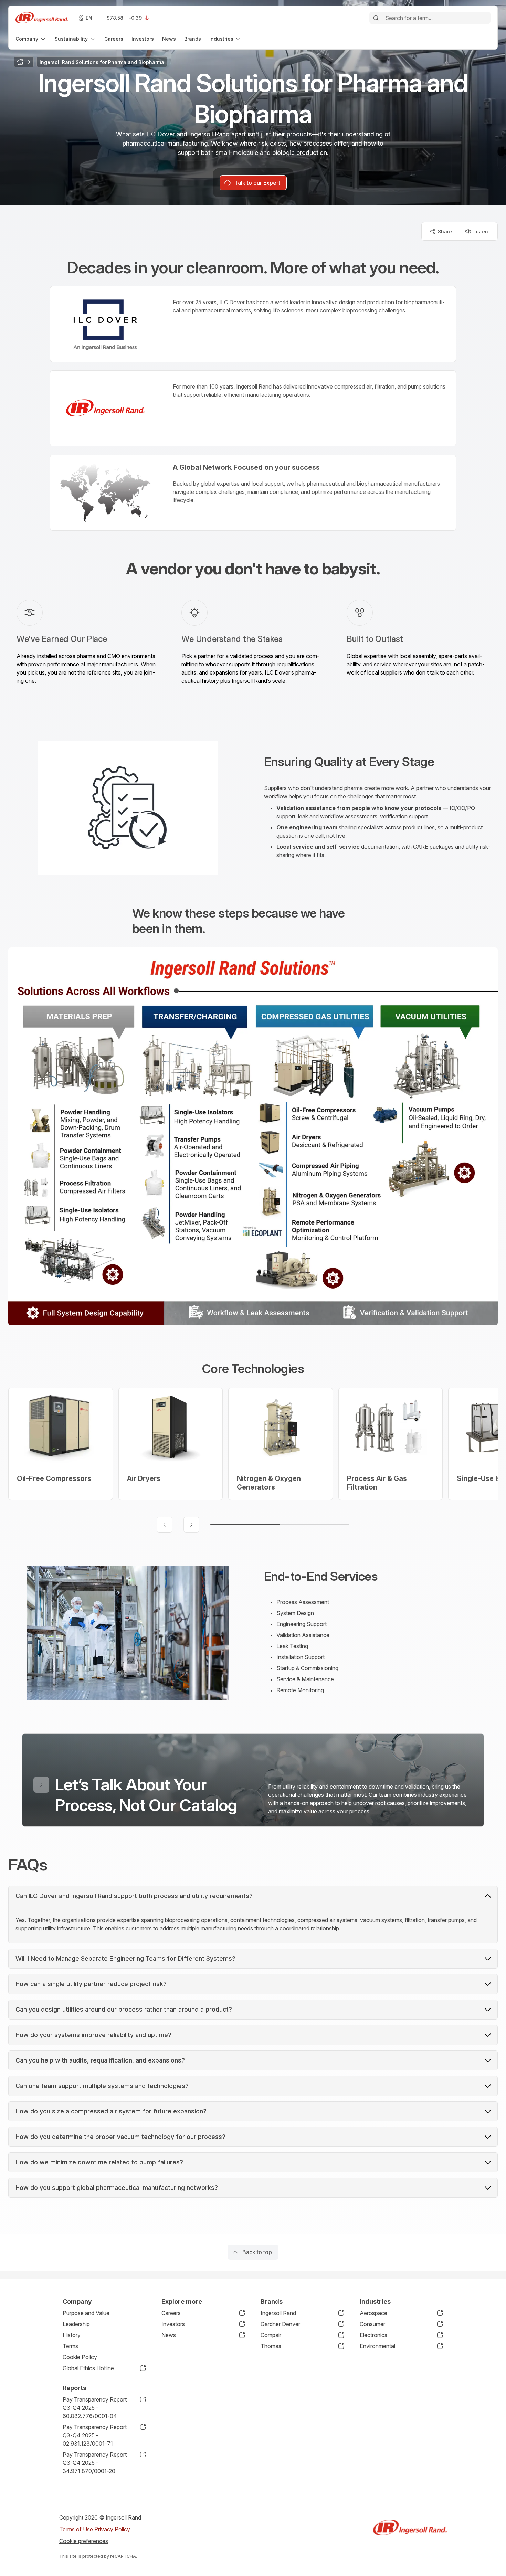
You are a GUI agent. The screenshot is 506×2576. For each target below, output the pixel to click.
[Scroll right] (191, 1525)
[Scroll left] (165, 1525)
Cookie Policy (80, 2357)
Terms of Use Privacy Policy (95, 2529)
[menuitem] (31, 39)
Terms (70, 2346)
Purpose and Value (86, 2313)
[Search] (376, 18)
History (72, 2335)
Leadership (76, 2324)
